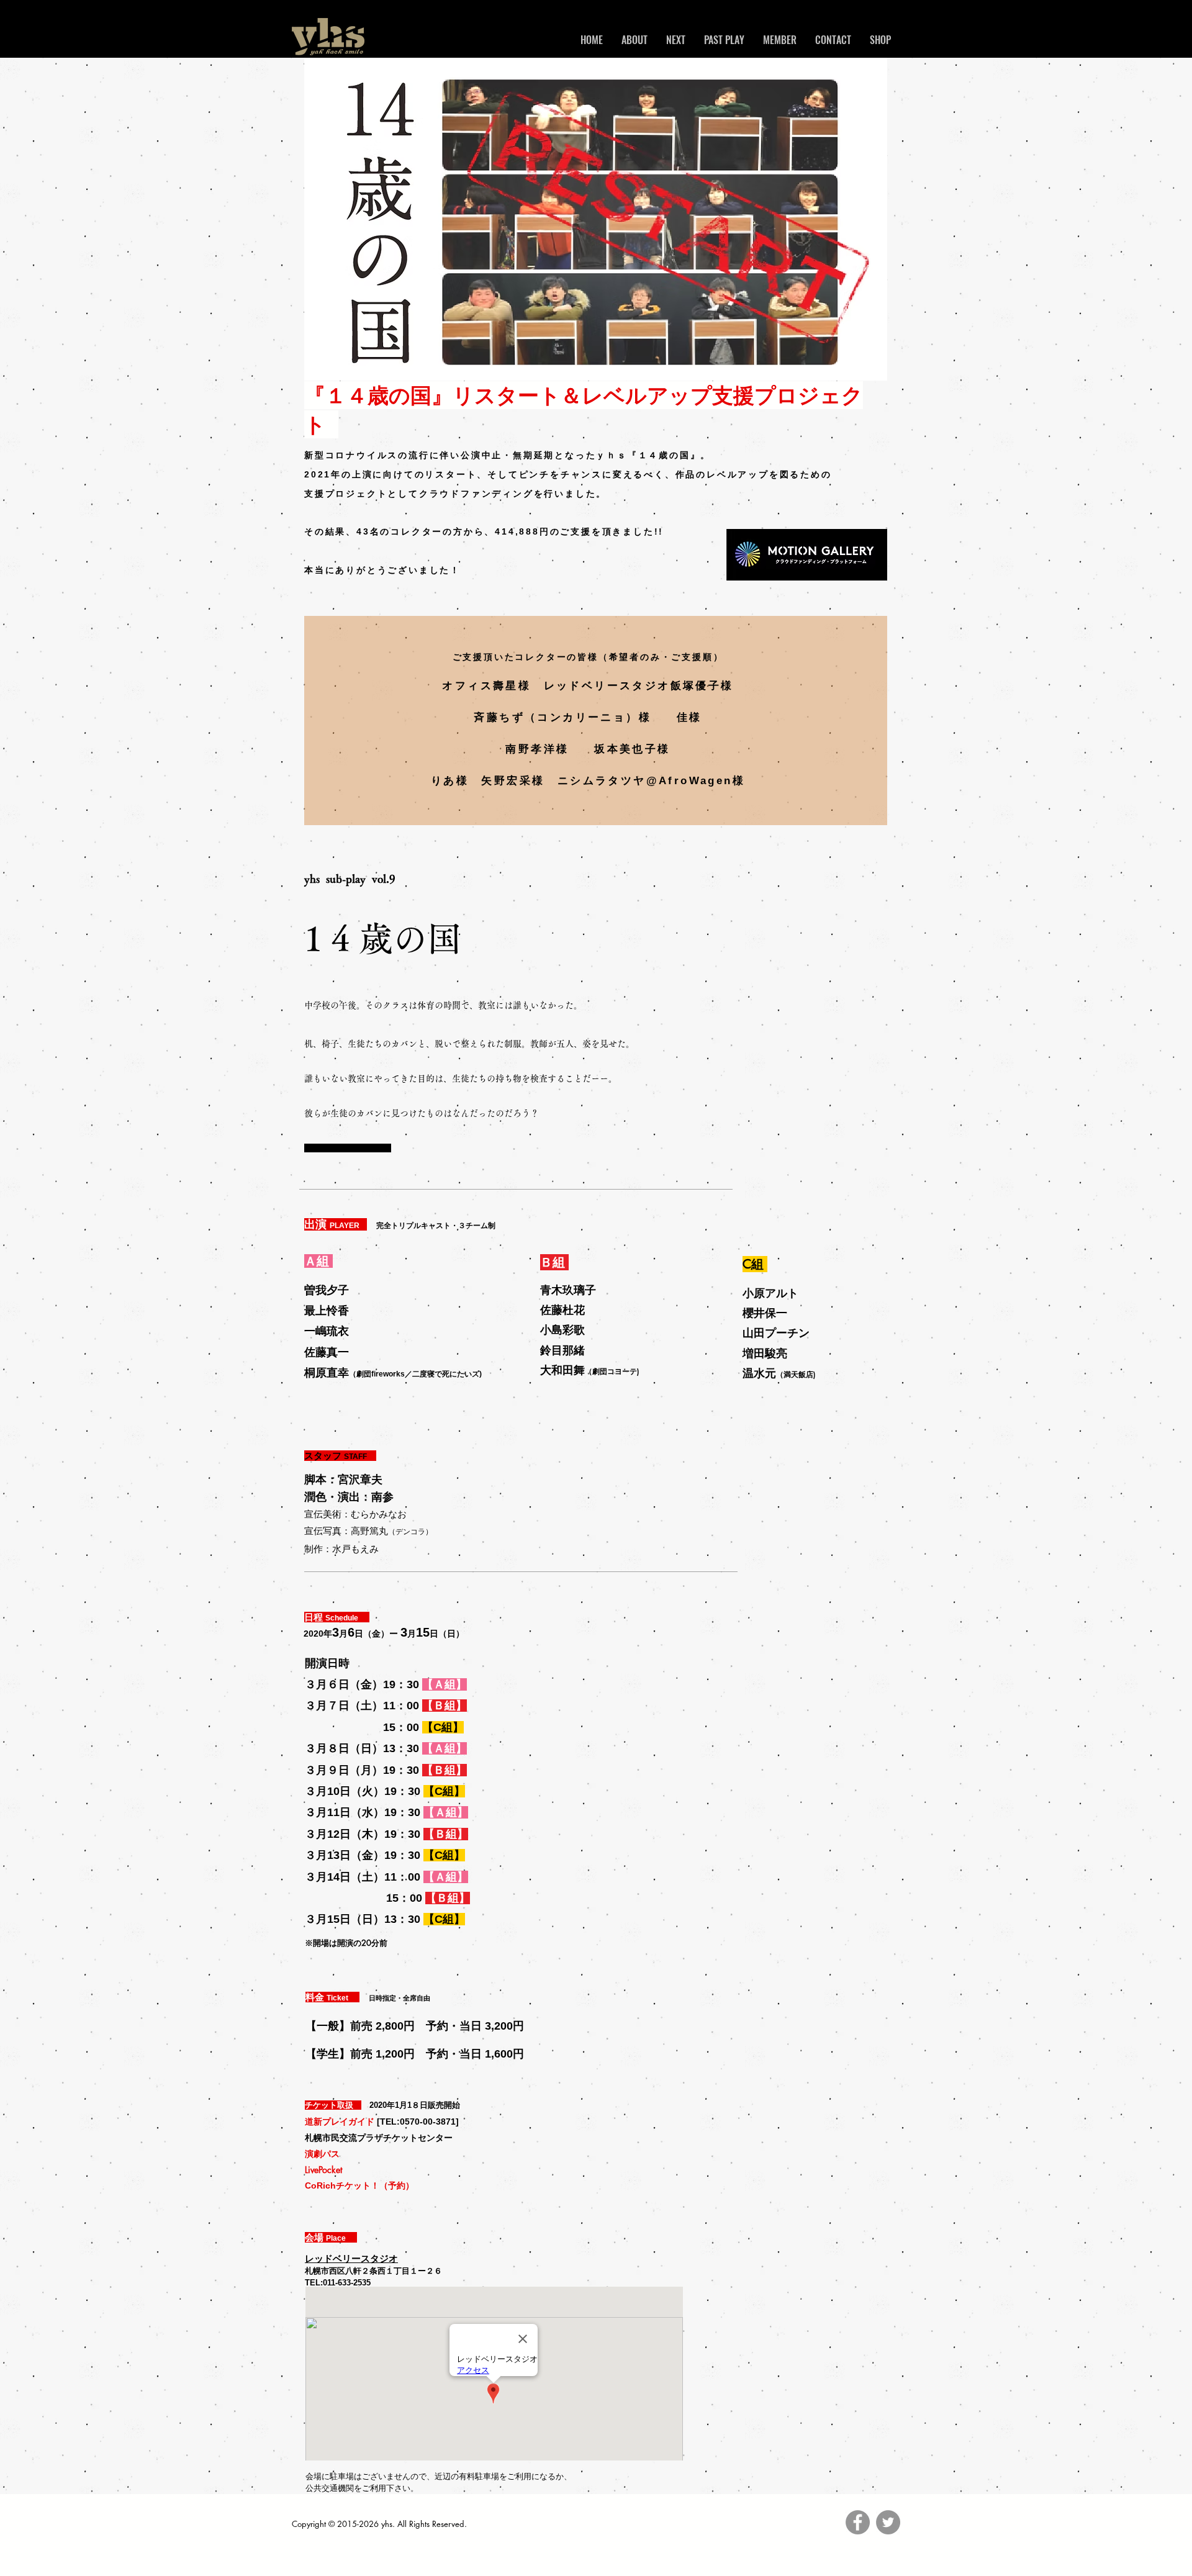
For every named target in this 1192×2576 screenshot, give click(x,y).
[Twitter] (888, 2522)
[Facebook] (858, 2522)
